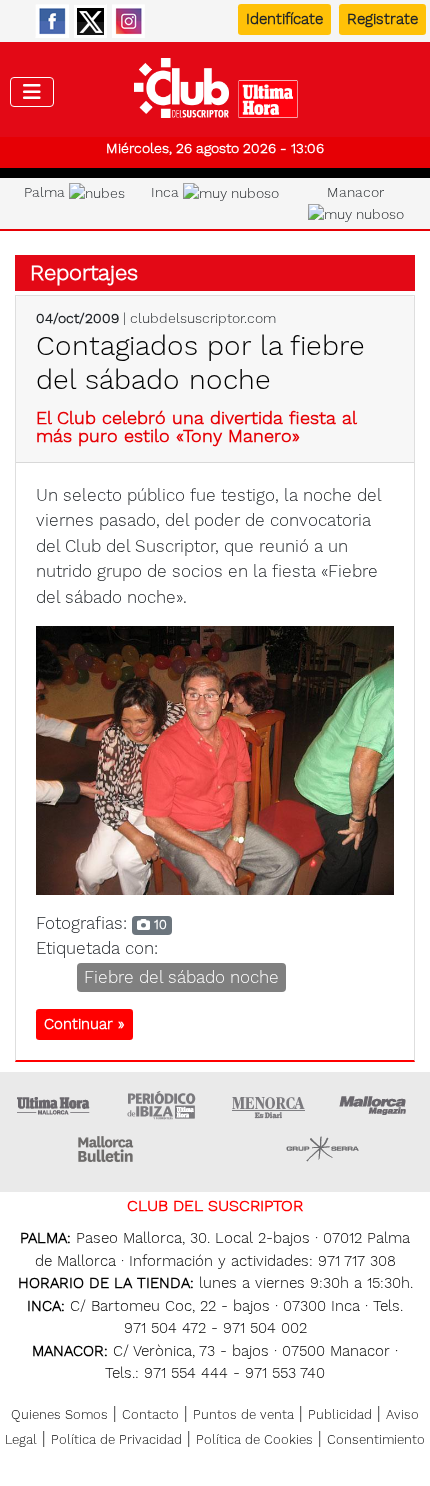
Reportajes (84, 272)
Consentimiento (376, 1439)
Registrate (382, 19)
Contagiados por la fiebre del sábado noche (200, 362)
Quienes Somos (59, 1414)
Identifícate (284, 19)
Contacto (150, 1414)
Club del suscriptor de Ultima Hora (215, 93)
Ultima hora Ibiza (161, 1105)
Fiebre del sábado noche (181, 977)
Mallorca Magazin (376, 1105)
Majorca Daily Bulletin (108, 1149)
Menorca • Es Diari (269, 1105)
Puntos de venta (243, 1414)
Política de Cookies (254, 1439)
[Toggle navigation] (32, 92)
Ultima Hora (54, 1105)
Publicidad (340, 1414)
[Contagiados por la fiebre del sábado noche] (215, 759)
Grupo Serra (323, 1149)
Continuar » (84, 1024)
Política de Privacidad (116, 1439)
